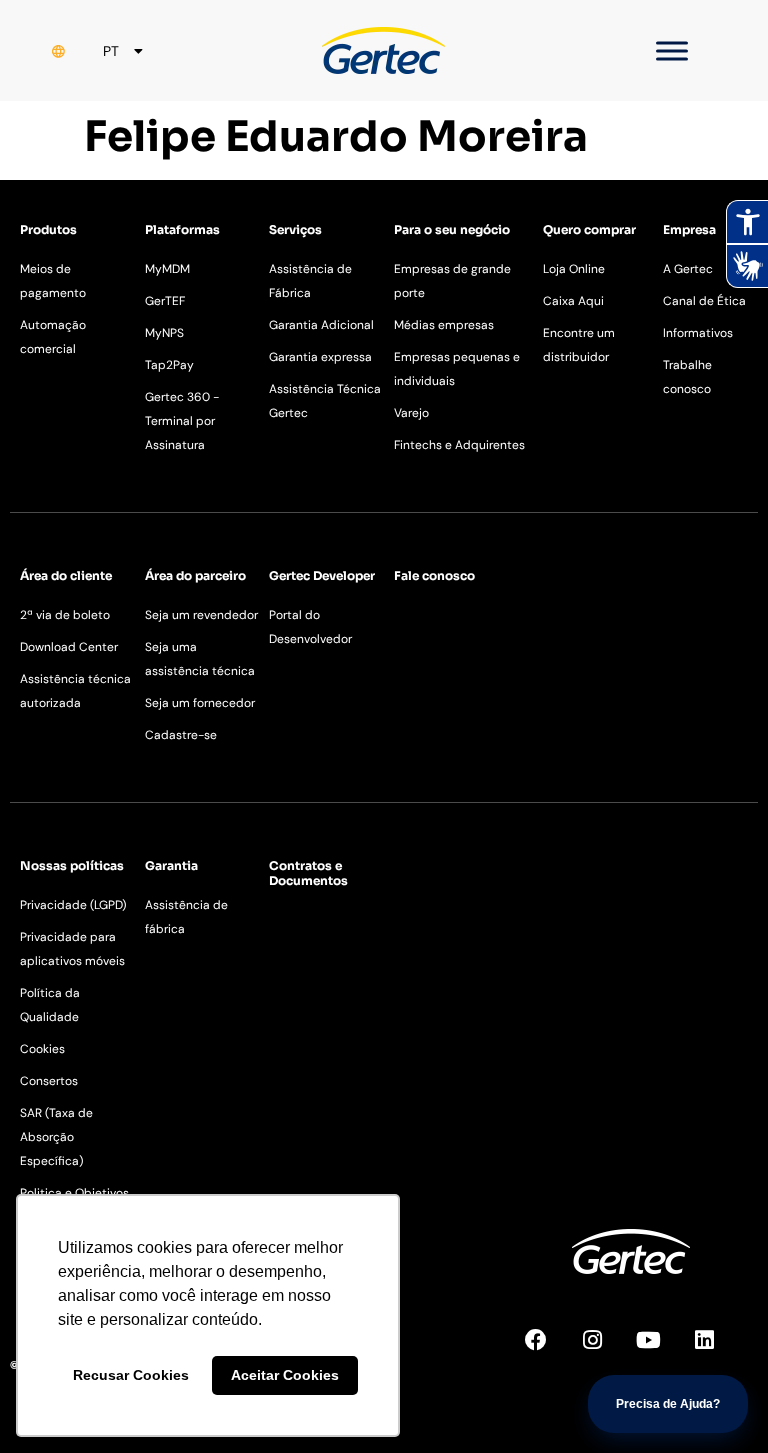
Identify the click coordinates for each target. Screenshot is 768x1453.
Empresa (689, 229)
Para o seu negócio (452, 229)
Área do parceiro (195, 575)
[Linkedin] (715, 1351)
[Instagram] (603, 1351)
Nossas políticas (72, 865)
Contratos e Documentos (308, 873)
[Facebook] (547, 1351)
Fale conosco (434, 575)
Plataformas (182, 229)
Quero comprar (589, 229)
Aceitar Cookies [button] (285, 1375)
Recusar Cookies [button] (131, 1375)
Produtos (48, 229)
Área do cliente (66, 575)
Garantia (171, 865)
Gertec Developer (322, 575)
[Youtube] (659, 1351)
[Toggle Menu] (672, 50)
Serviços (295, 229)
